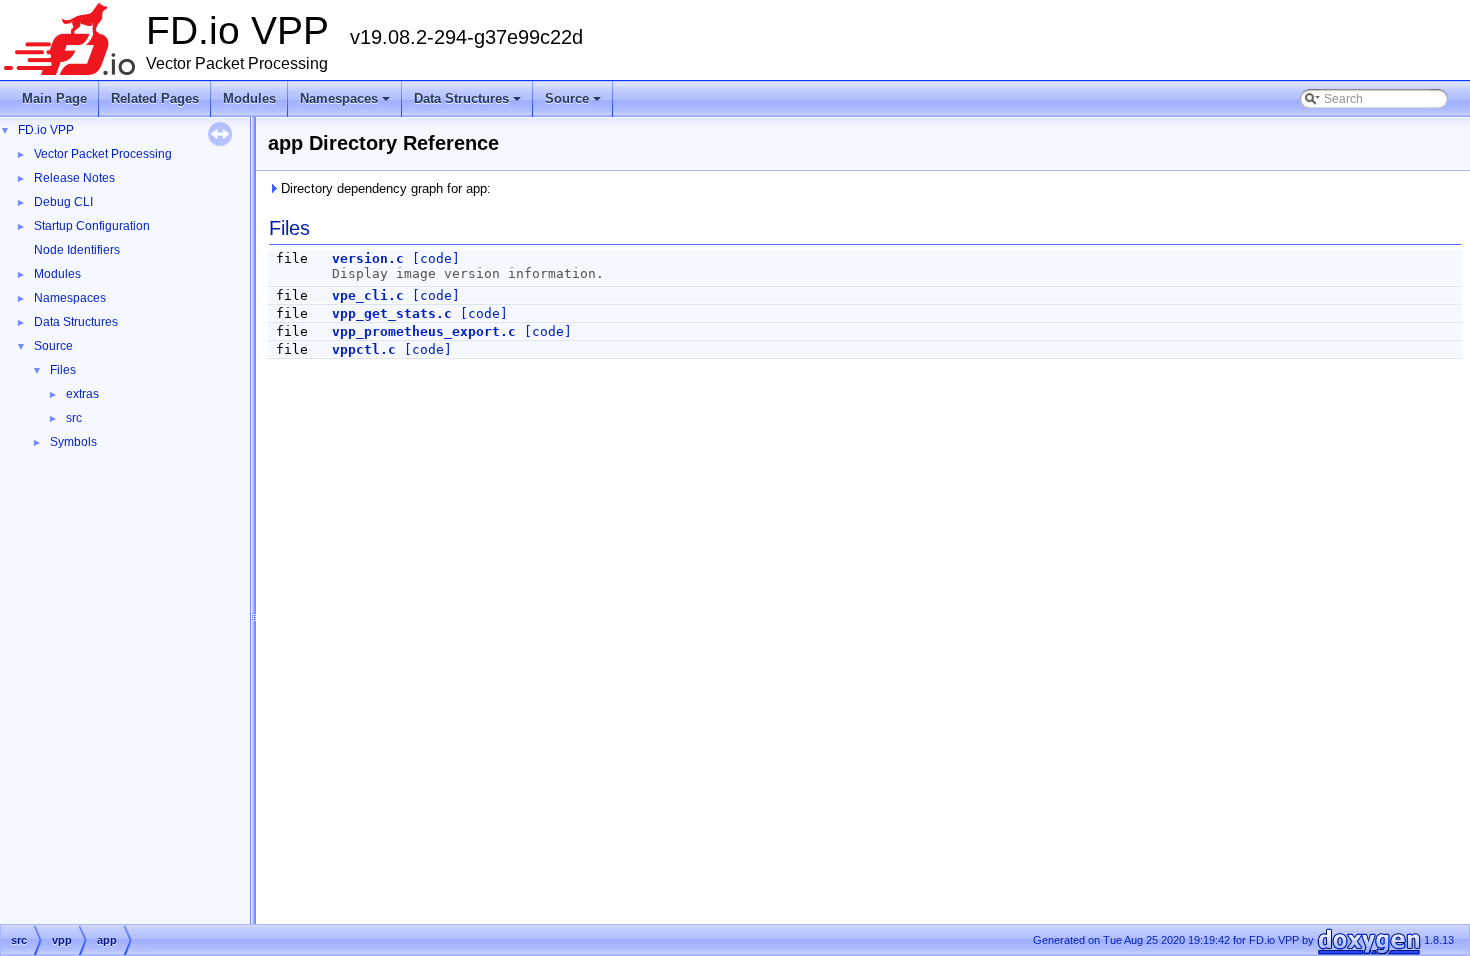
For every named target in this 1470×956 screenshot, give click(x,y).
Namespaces (346, 104)
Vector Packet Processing (103, 154)
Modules (249, 98)
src (74, 418)
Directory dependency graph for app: (384, 188)
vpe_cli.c (368, 295)
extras (82, 394)
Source (574, 104)
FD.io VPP (46, 130)
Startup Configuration (92, 226)
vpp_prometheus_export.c (424, 331)
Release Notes (74, 178)
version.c (368, 258)
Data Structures (469, 104)
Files (63, 370)
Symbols (73, 442)
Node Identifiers (77, 250)
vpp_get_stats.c (392, 313)
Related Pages (155, 98)
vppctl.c (364, 349)
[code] (436, 258)
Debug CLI (63, 202)
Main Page (54, 98)
